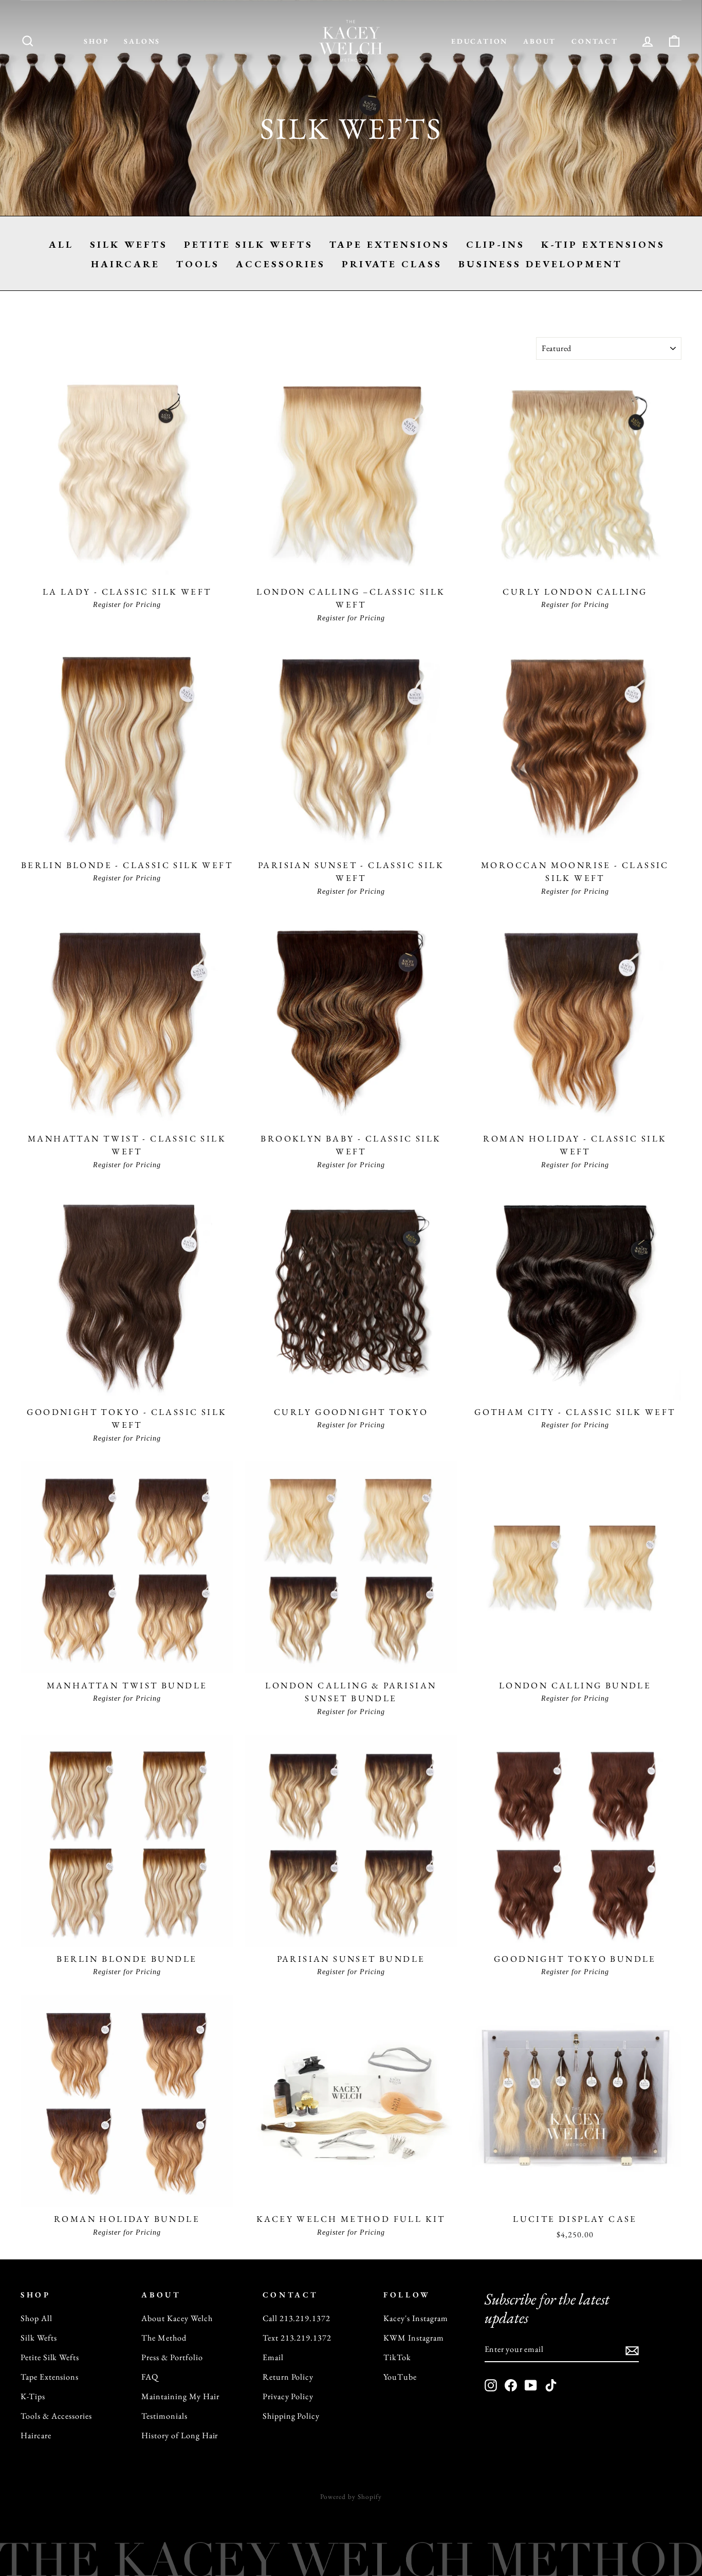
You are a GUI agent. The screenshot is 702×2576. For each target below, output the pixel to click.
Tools (198, 264)
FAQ (150, 2377)
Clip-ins (495, 244)
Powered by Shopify (351, 2497)
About (540, 41)
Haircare (125, 264)
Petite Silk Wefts (248, 244)
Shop (96, 41)
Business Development (540, 264)
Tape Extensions (390, 244)
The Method (164, 2338)
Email (273, 2357)
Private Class (392, 264)
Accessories (281, 264)
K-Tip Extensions (603, 244)
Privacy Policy (288, 2396)
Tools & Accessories (56, 2416)
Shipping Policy (291, 2416)
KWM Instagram (413, 2338)
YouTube (400, 2377)
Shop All (36, 2318)
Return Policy (288, 2377)
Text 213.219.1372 (297, 2338)
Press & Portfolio (172, 2357)
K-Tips (33, 2396)
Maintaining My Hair (180, 2396)
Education (479, 41)
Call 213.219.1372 (297, 2318)
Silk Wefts (129, 244)
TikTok (397, 2357)
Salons (142, 41)
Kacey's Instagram (415, 2318)
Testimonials (164, 2416)
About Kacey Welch (177, 2318)
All (61, 244)
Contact (595, 41)
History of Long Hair (180, 2435)
